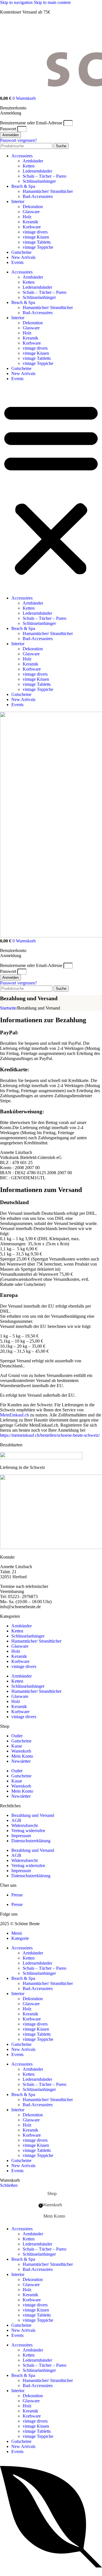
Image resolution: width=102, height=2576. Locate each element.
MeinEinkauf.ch (14, 1415)
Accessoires (22, 156)
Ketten (29, 166)
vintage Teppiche (38, 247)
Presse (17, 1895)
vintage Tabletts (37, 242)
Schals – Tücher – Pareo (44, 176)
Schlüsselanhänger (39, 181)
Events (17, 262)
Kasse (17, 1746)
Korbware (32, 227)
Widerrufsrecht (25, 1825)
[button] (51, 488)
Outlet (17, 1736)
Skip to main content (52, 2)
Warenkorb (21, 1751)
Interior (18, 201)
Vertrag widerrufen (28, 1831)
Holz (27, 217)
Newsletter (21, 1761)
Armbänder (33, 161)
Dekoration (33, 207)
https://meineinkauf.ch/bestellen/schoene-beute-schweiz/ (50, 1435)
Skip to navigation (17, 2)
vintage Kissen (36, 237)
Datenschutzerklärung (31, 1841)
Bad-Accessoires (38, 196)
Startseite (8, 1008)
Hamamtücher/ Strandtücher (48, 191)
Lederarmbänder (37, 171)
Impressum (21, 1836)
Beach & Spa (23, 186)
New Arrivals (23, 257)
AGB (16, 1820)
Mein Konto (22, 1756)
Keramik (30, 222)
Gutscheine (21, 252)
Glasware (31, 212)
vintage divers (35, 232)
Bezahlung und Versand (33, 1815)
